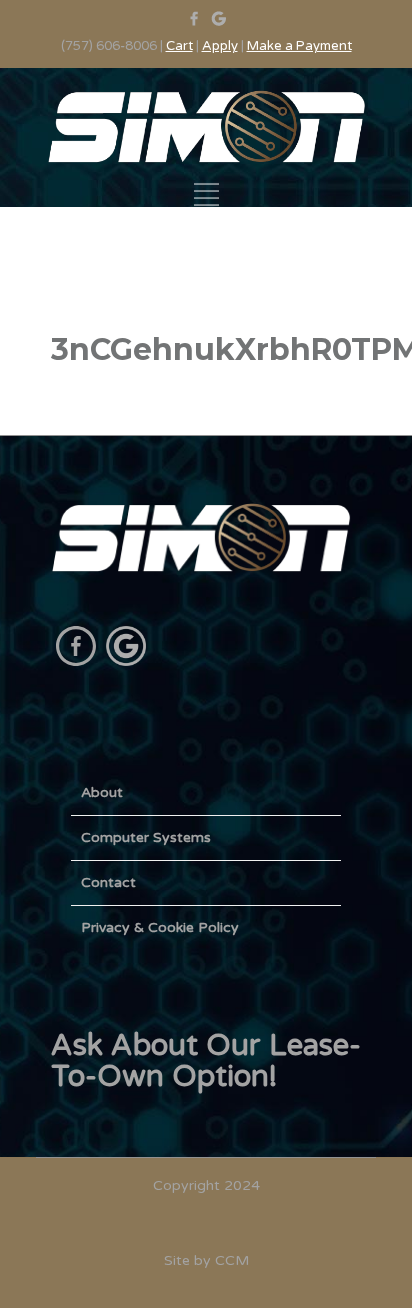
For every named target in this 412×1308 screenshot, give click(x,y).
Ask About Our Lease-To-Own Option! (206, 1061)
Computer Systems (146, 837)
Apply (220, 46)
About (102, 792)
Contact (108, 882)
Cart (179, 46)
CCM (232, 1260)
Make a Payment (299, 46)
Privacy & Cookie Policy (160, 927)
